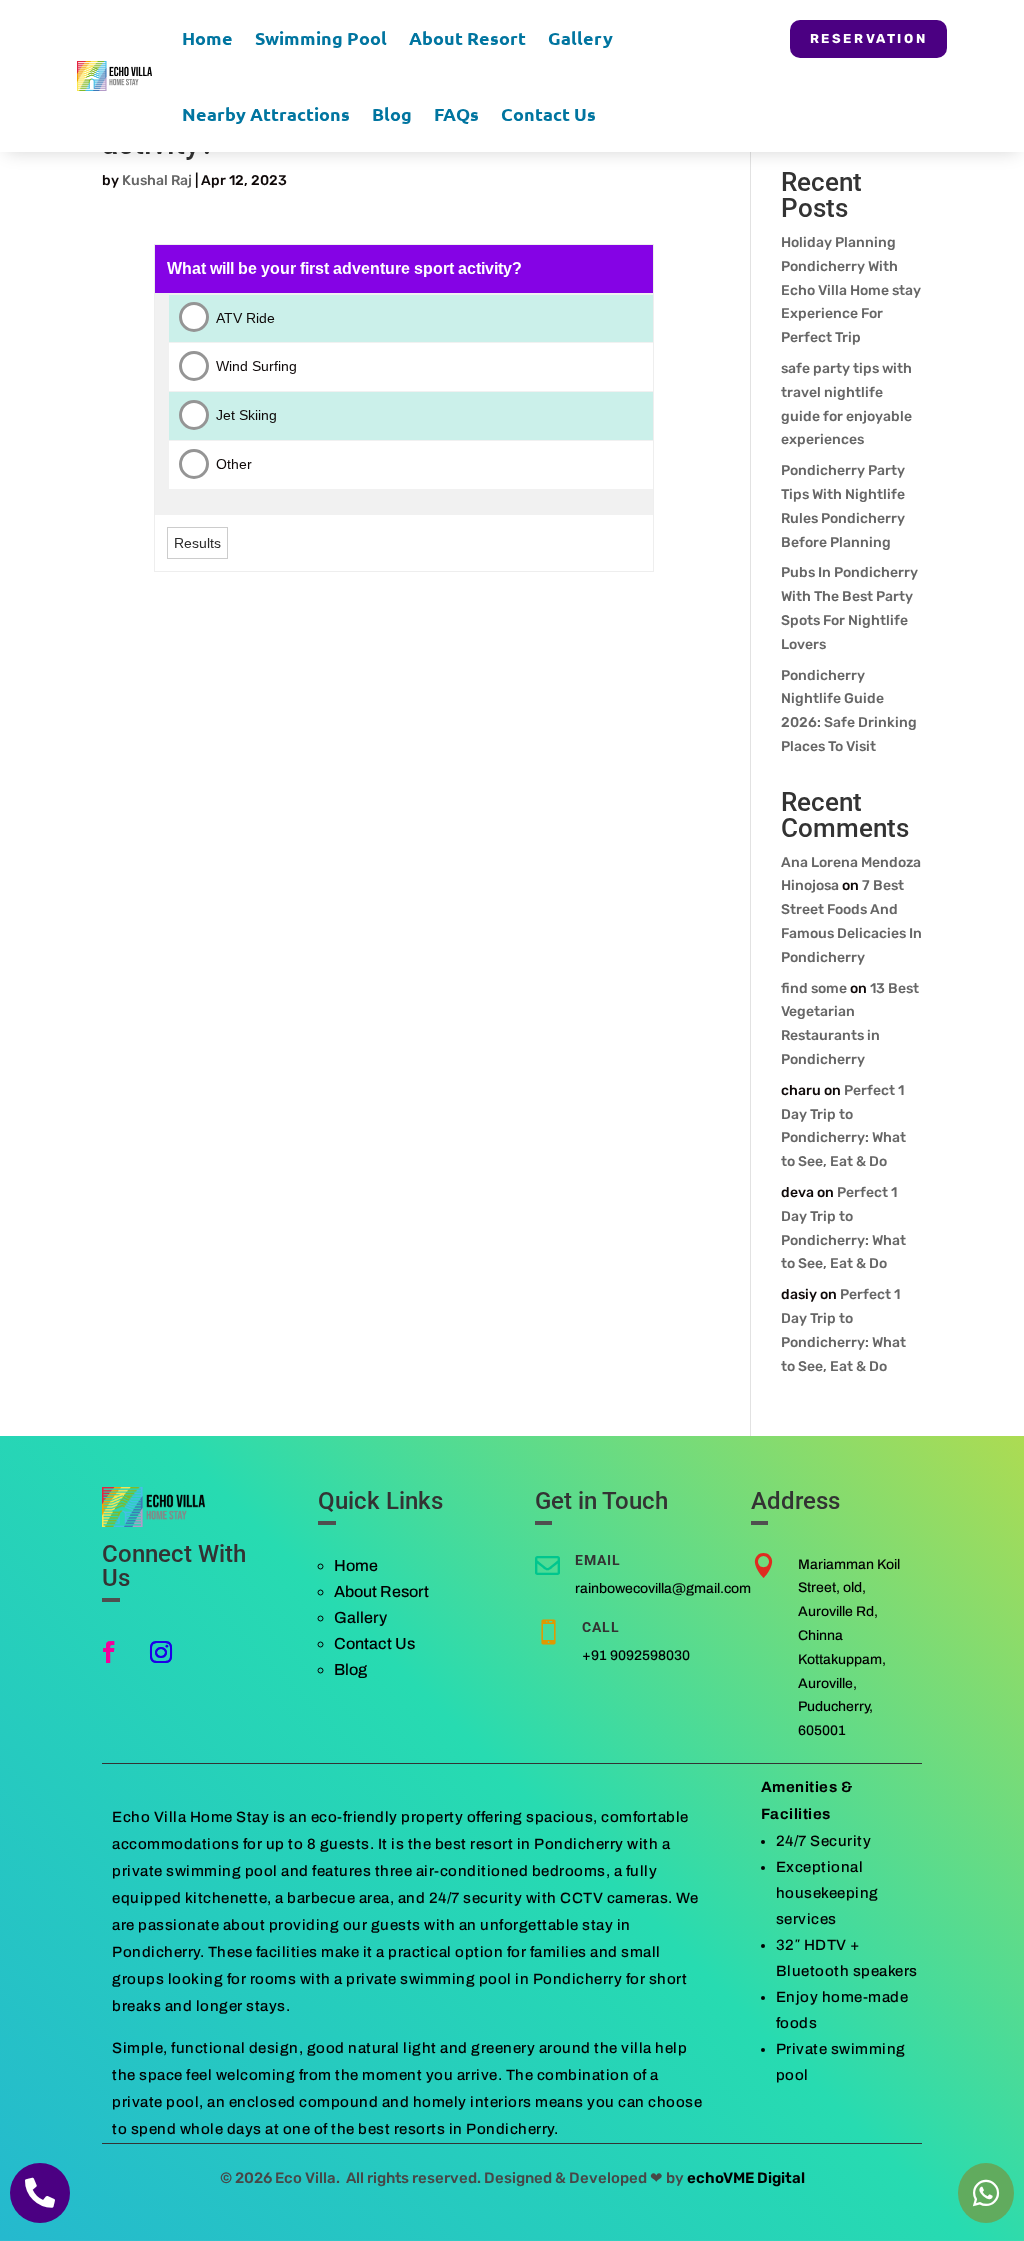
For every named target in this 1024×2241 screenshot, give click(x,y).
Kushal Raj (157, 180)
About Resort (467, 37)
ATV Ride (245, 318)
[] (40, 2218)
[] (986, 2218)
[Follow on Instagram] (161, 1652)
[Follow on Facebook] (109, 1652)
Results (197, 543)
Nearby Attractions (266, 113)
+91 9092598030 (636, 1655)
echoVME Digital (746, 2178)
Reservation (869, 38)
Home (207, 37)
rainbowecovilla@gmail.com (663, 1588)
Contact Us (548, 113)
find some (814, 988)
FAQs (456, 113)
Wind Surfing (256, 366)
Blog (392, 113)
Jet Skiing (246, 415)
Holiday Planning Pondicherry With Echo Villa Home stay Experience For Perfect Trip (851, 290)
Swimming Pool (321, 37)
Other (234, 464)
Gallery (580, 37)
